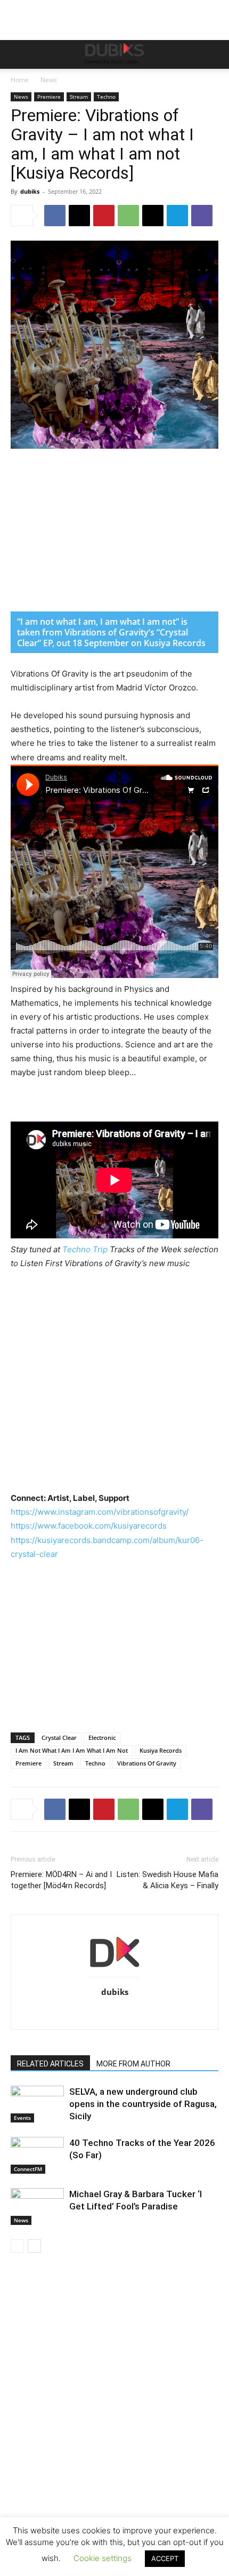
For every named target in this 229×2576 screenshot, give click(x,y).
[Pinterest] (104, 216)
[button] (18, 54)
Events (22, 2118)
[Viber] (202, 216)
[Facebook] (55, 216)
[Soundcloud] (126, 2014)
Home (20, 80)
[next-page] (34, 2246)
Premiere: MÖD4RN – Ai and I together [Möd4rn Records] (61, 1880)
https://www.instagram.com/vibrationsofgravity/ (100, 1512)
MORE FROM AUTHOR (133, 2064)
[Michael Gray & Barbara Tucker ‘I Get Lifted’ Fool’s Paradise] (37, 2207)
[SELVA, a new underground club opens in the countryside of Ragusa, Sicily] (37, 2104)
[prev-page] (17, 2246)
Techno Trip (85, 1249)
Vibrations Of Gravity (147, 1763)
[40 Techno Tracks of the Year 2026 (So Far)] (37, 2155)
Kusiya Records (161, 1750)
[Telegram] (177, 216)
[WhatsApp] (128, 216)
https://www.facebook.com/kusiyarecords (89, 1526)
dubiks (30, 191)
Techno (106, 97)
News (49, 80)
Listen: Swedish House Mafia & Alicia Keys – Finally (167, 1880)
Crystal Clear (59, 1738)
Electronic (102, 1738)
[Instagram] (59, 2014)
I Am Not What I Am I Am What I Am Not (72, 1750)
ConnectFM (28, 2169)
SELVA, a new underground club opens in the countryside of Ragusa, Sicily (143, 2104)
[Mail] (81, 2014)
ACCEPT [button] (165, 2558)
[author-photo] (114, 1977)
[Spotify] (148, 2014)
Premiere (49, 97)
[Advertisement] (114, 2430)
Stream (79, 97)
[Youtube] (193, 2014)
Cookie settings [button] (103, 2558)
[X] (79, 216)
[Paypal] (104, 2014)
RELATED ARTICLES (50, 2064)
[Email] (153, 216)
